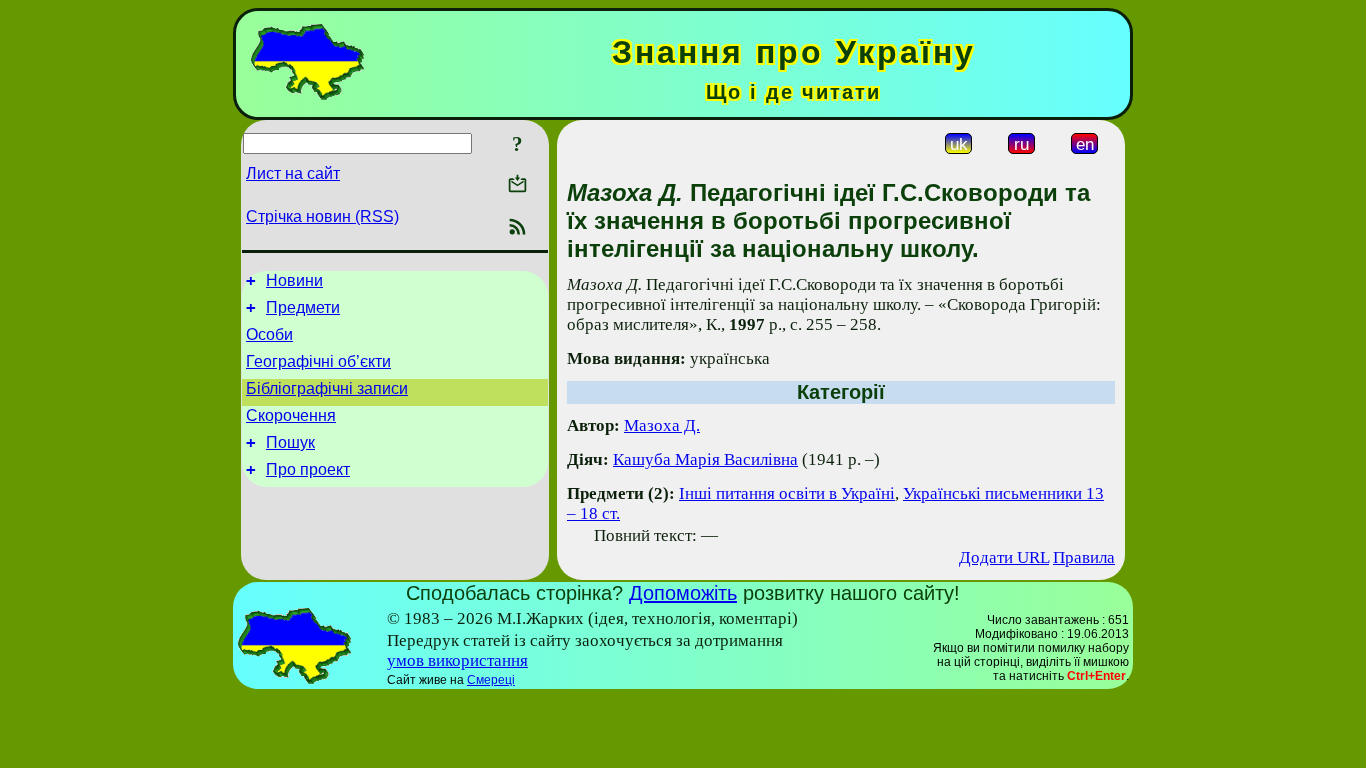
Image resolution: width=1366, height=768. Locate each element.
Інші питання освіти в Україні (787, 493)
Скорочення (291, 415)
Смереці (491, 680)
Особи (269, 334)
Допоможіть (683, 593)
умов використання (457, 660)
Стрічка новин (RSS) (322, 216)
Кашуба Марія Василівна (705, 459)
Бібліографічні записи (327, 388)
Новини (294, 280)
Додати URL (1004, 557)
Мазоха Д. (662, 425)
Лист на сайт (293, 173)
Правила (1084, 557)
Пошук (290, 442)
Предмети (303, 307)
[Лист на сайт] (517, 185)
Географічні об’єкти (318, 361)
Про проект (308, 469)
